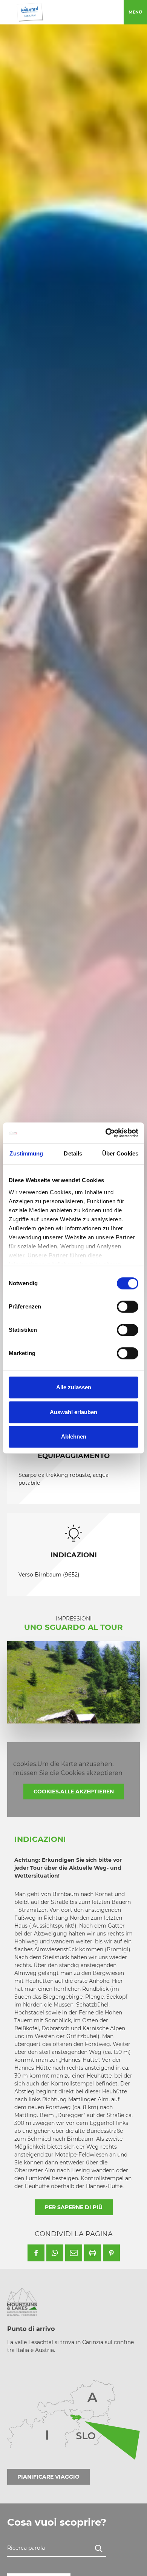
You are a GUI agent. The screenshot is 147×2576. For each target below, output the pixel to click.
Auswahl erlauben (73, 1412)
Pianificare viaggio (48, 2477)
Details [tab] (73, 1153)
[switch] (128, 1307)
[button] (36, 2253)
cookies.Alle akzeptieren (74, 1792)
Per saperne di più (74, 2207)
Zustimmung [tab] (26, 1153)
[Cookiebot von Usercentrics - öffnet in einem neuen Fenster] (106, 1133)
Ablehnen (74, 1436)
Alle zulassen (74, 1387)
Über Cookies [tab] (120, 1153)
